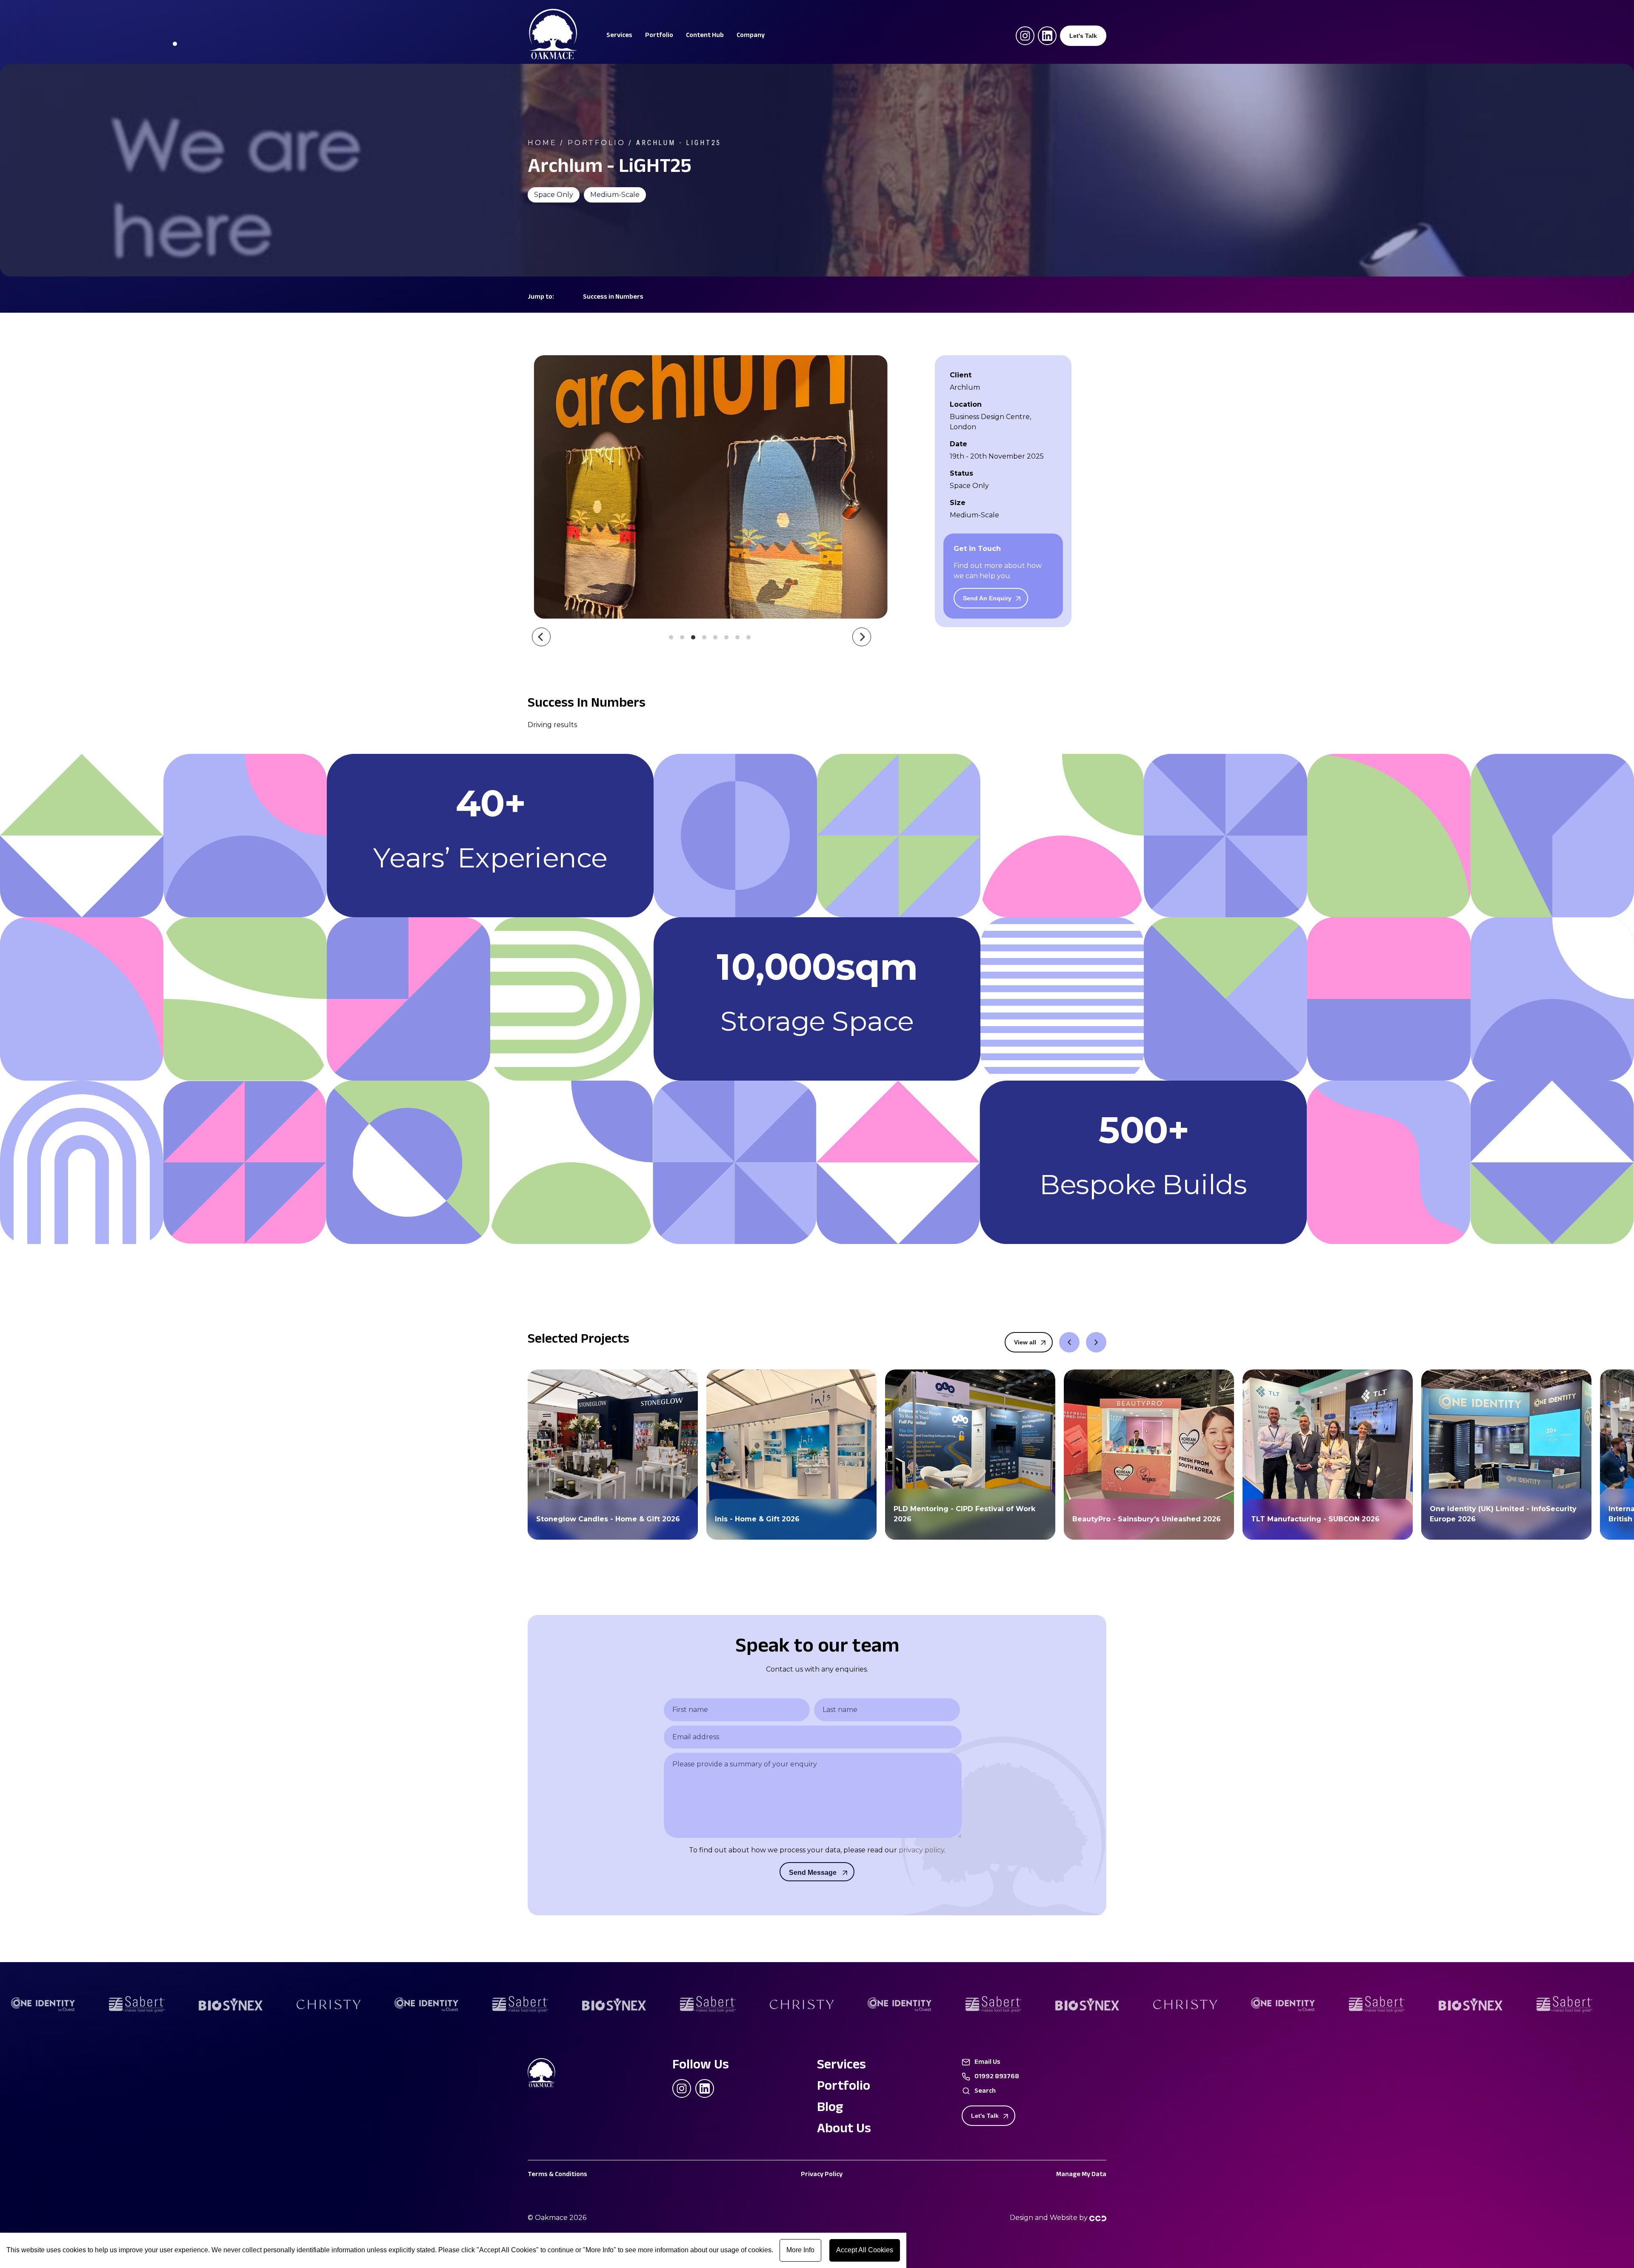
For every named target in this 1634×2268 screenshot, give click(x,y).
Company (751, 36)
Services (619, 36)
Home (542, 143)
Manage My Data (1081, 2175)
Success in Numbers (613, 298)
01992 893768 (997, 2077)
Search (985, 2092)
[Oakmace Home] (549, 2074)
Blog (830, 2109)
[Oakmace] (553, 57)
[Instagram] (1025, 36)
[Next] (862, 637)
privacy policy (921, 1850)
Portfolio (659, 36)
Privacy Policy (822, 2175)
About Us (844, 2130)
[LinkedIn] (1047, 36)
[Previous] (541, 637)
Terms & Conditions (557, 2175)
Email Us (987, 2063)
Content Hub (705, 36)
